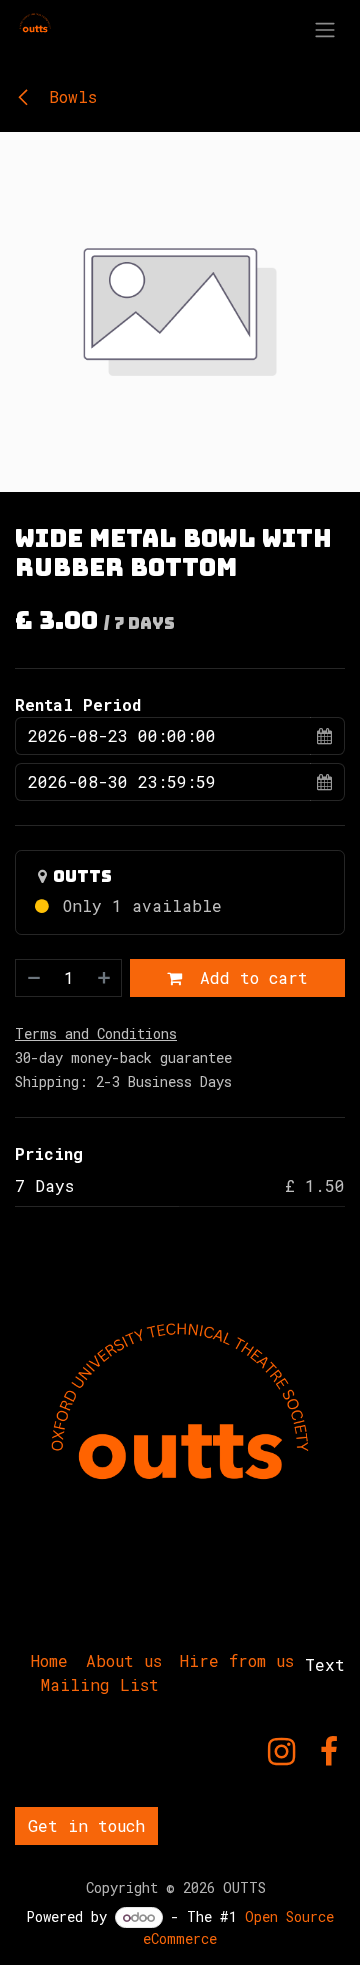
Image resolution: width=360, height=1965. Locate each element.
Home (49, 1660)
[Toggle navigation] (325, 29)
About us (124, 1660)
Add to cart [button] (249, 977)
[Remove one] (33, 978)
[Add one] (105, 978)
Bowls (68, 96)
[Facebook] (329, 1752)
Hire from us (237, 1660)
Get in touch (86, 1825)
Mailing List (100, 1684)
